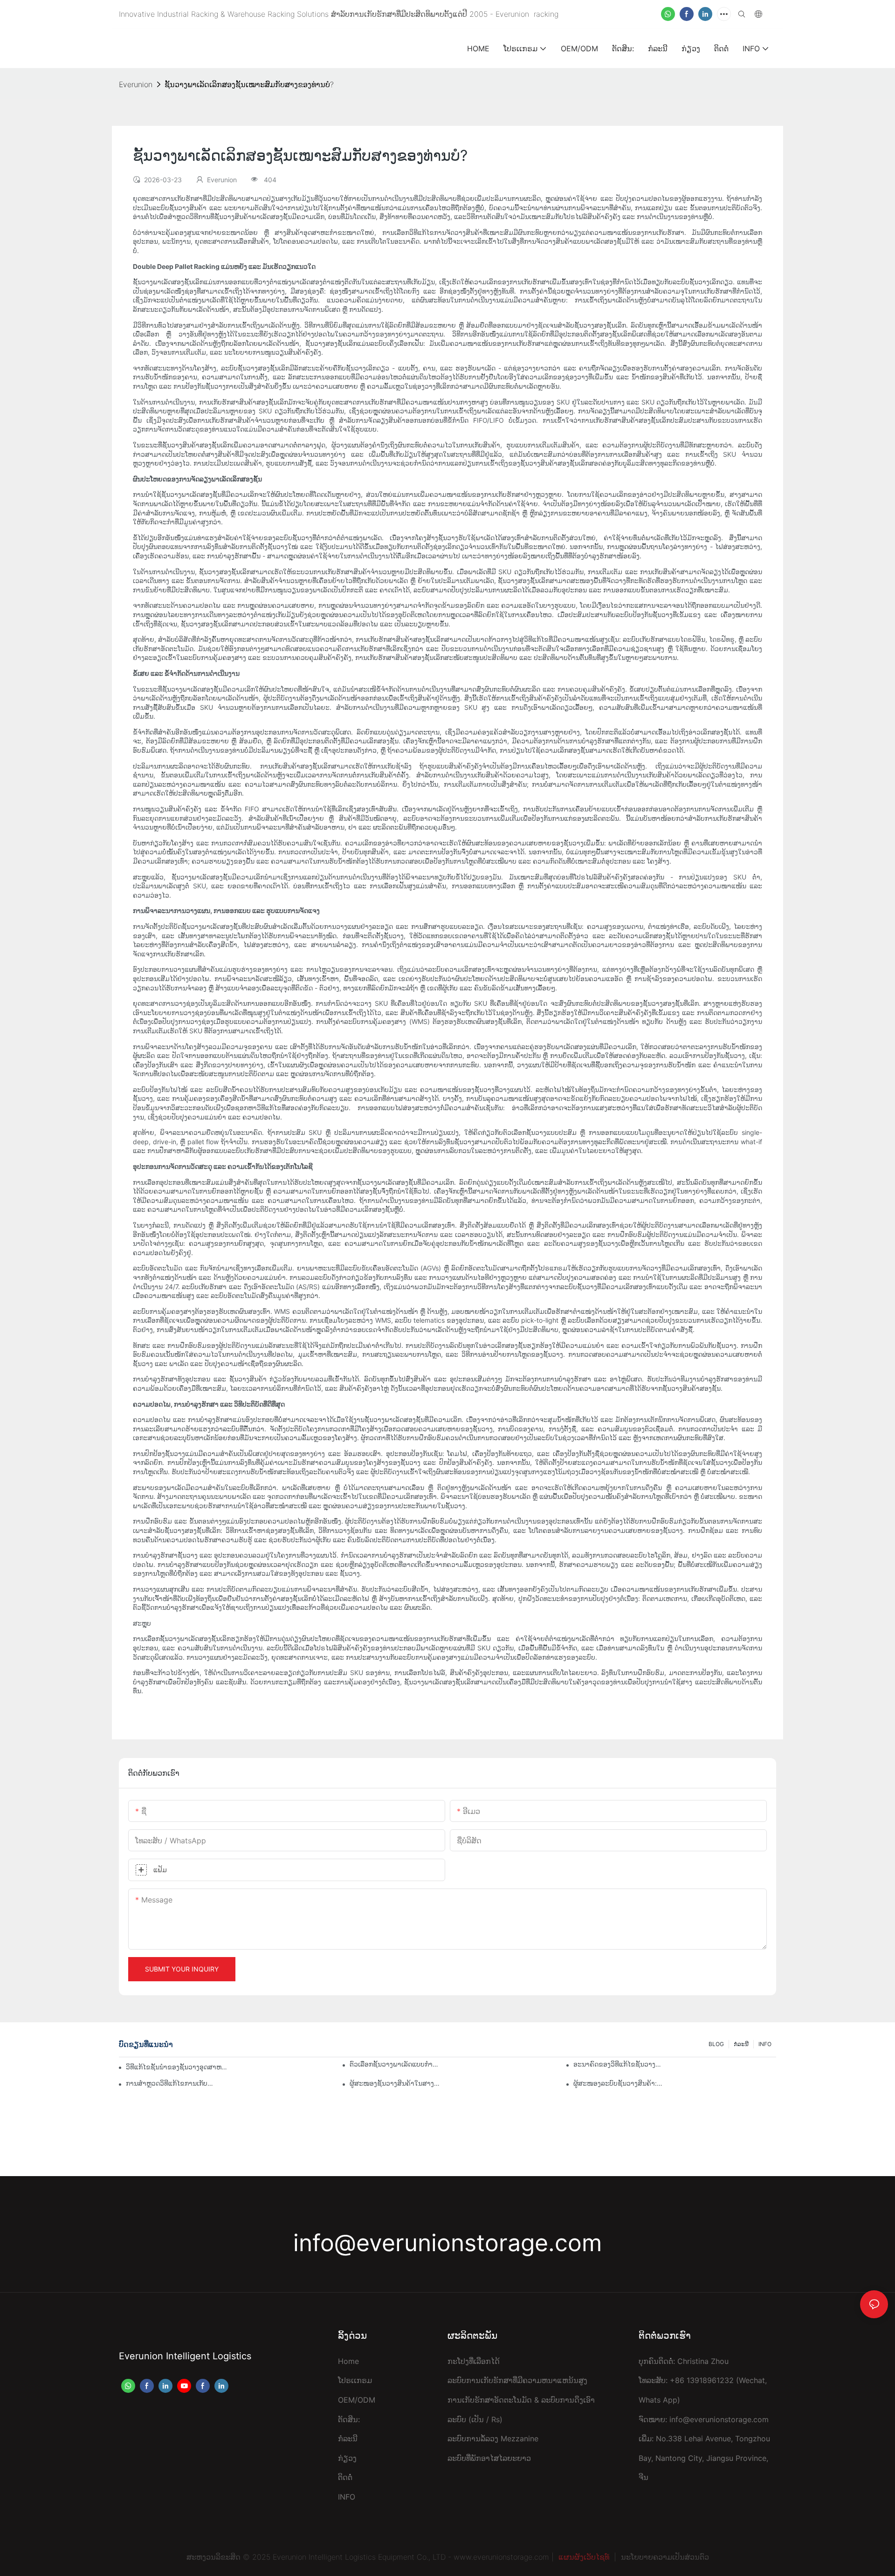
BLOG (716, 2044)
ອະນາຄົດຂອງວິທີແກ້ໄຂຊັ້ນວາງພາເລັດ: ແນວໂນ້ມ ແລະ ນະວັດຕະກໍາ (619, 2064)
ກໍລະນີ (741, 2044)
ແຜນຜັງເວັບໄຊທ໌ (584, 2557)
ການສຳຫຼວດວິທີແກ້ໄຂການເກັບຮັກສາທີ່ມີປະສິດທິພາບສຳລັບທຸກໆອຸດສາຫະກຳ (171, 2083)
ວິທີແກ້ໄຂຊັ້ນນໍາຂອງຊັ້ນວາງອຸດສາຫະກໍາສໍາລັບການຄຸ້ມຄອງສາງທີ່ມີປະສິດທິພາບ (177, 2067)
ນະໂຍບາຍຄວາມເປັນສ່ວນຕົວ (665, 2557)
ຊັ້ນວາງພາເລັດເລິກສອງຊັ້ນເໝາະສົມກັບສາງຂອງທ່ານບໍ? (249, 84)
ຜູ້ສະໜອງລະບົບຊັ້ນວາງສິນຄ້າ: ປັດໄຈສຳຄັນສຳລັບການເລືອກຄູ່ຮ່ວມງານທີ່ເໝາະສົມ (619, 2083)
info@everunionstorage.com (447, 2243)
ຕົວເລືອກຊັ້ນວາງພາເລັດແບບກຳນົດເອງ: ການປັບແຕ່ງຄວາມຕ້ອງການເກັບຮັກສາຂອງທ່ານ (395, 2064)
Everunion (136, 84)
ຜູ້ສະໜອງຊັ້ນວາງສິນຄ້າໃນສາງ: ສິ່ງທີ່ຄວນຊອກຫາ (395, 2083)
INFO (765, 2044)
